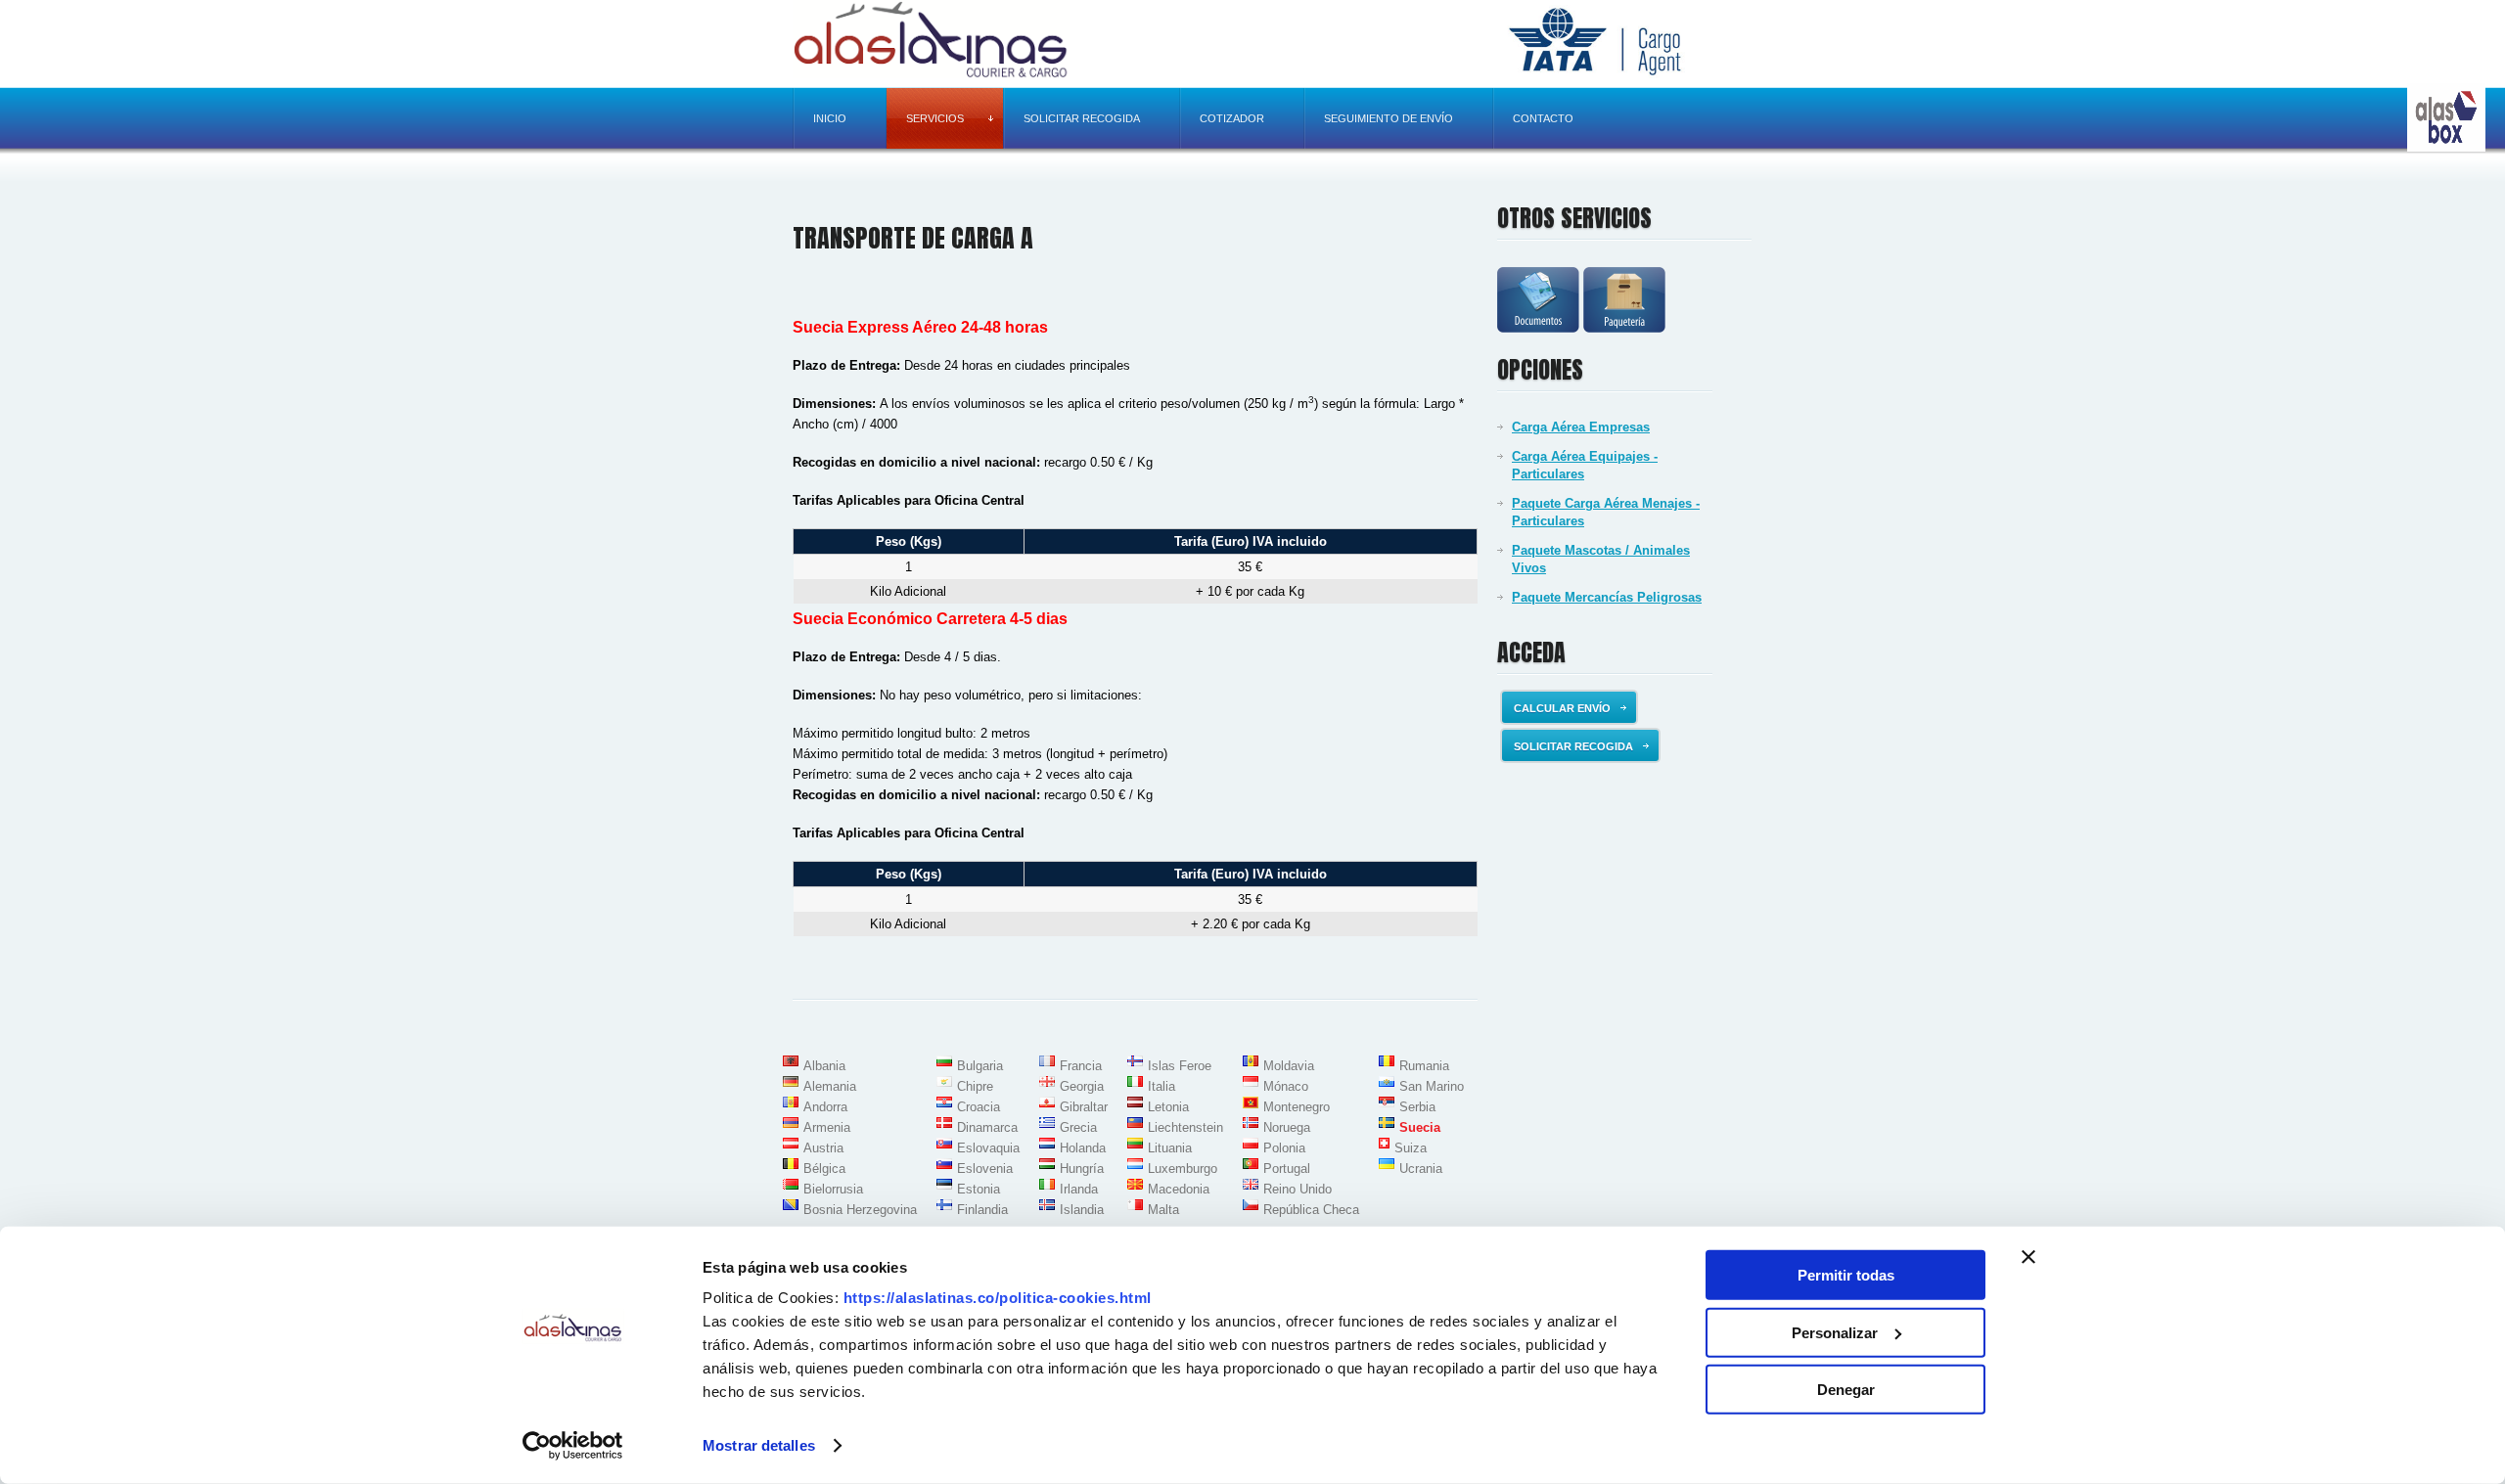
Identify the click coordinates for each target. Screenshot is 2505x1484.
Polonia (1284, 1148)
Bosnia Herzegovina (860, 1210)
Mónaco (1286, 1086)
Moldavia (1289, 1066)
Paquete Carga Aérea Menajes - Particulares (1606, 512)
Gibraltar (1084, 1107)
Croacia (979, 1107)
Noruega (1287, 1127)
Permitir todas (1846, 1275)
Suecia (1420, 1127)
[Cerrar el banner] (2028, 1257)
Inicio (830, 118)
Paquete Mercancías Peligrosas (1607, 597)
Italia (1161, 1086)
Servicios (935, 118)
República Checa (1311, 1210)
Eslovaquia (988, 1148)
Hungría (1082, 1169)
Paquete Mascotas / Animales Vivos (1601, 559)
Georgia (1082, 1086)
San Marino (1432, 1086)
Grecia (1078, 1127)
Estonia (979, 1189)
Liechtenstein (1185, 1127)
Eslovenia (985, 1169)
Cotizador (1232, 118)
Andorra (825, 1107)
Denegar (1846, 1390)
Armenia (827, 1127)
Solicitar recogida (1082, 118)
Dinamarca (987, 1127)
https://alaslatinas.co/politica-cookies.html (998, 1298)
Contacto (1543, 118)
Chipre (975, 1086)
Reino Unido (1298, 1189)
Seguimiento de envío (1389, 118)
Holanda (1083, 1148)
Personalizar (1835, 1332)
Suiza (1411, 1148)
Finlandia (982, 1210)
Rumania (1424, 1066)
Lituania (1170, 1148)
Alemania (830, 1086)
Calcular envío (1562, 708)
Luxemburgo (1183, 1169)
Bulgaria (980, 1066)
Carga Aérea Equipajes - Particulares (1585, 465)
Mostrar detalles (759, 1445)
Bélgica (824, 1169)
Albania (824, 1066)
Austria (823, 1148)
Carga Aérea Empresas (1581, 427)
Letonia (1168, 1107)
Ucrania (1421, 1169)
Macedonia (1179, 1189)
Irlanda (1079, 1189)
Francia (1081, 1066)
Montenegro (1297, 1107)
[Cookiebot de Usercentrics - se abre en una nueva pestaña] (573, 1446)
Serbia (1417, 1107)
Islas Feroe (1180, 1066)
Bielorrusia (833, 1189)
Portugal (1287, 1169)
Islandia (1082, 1210)
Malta (1163, 1210)
